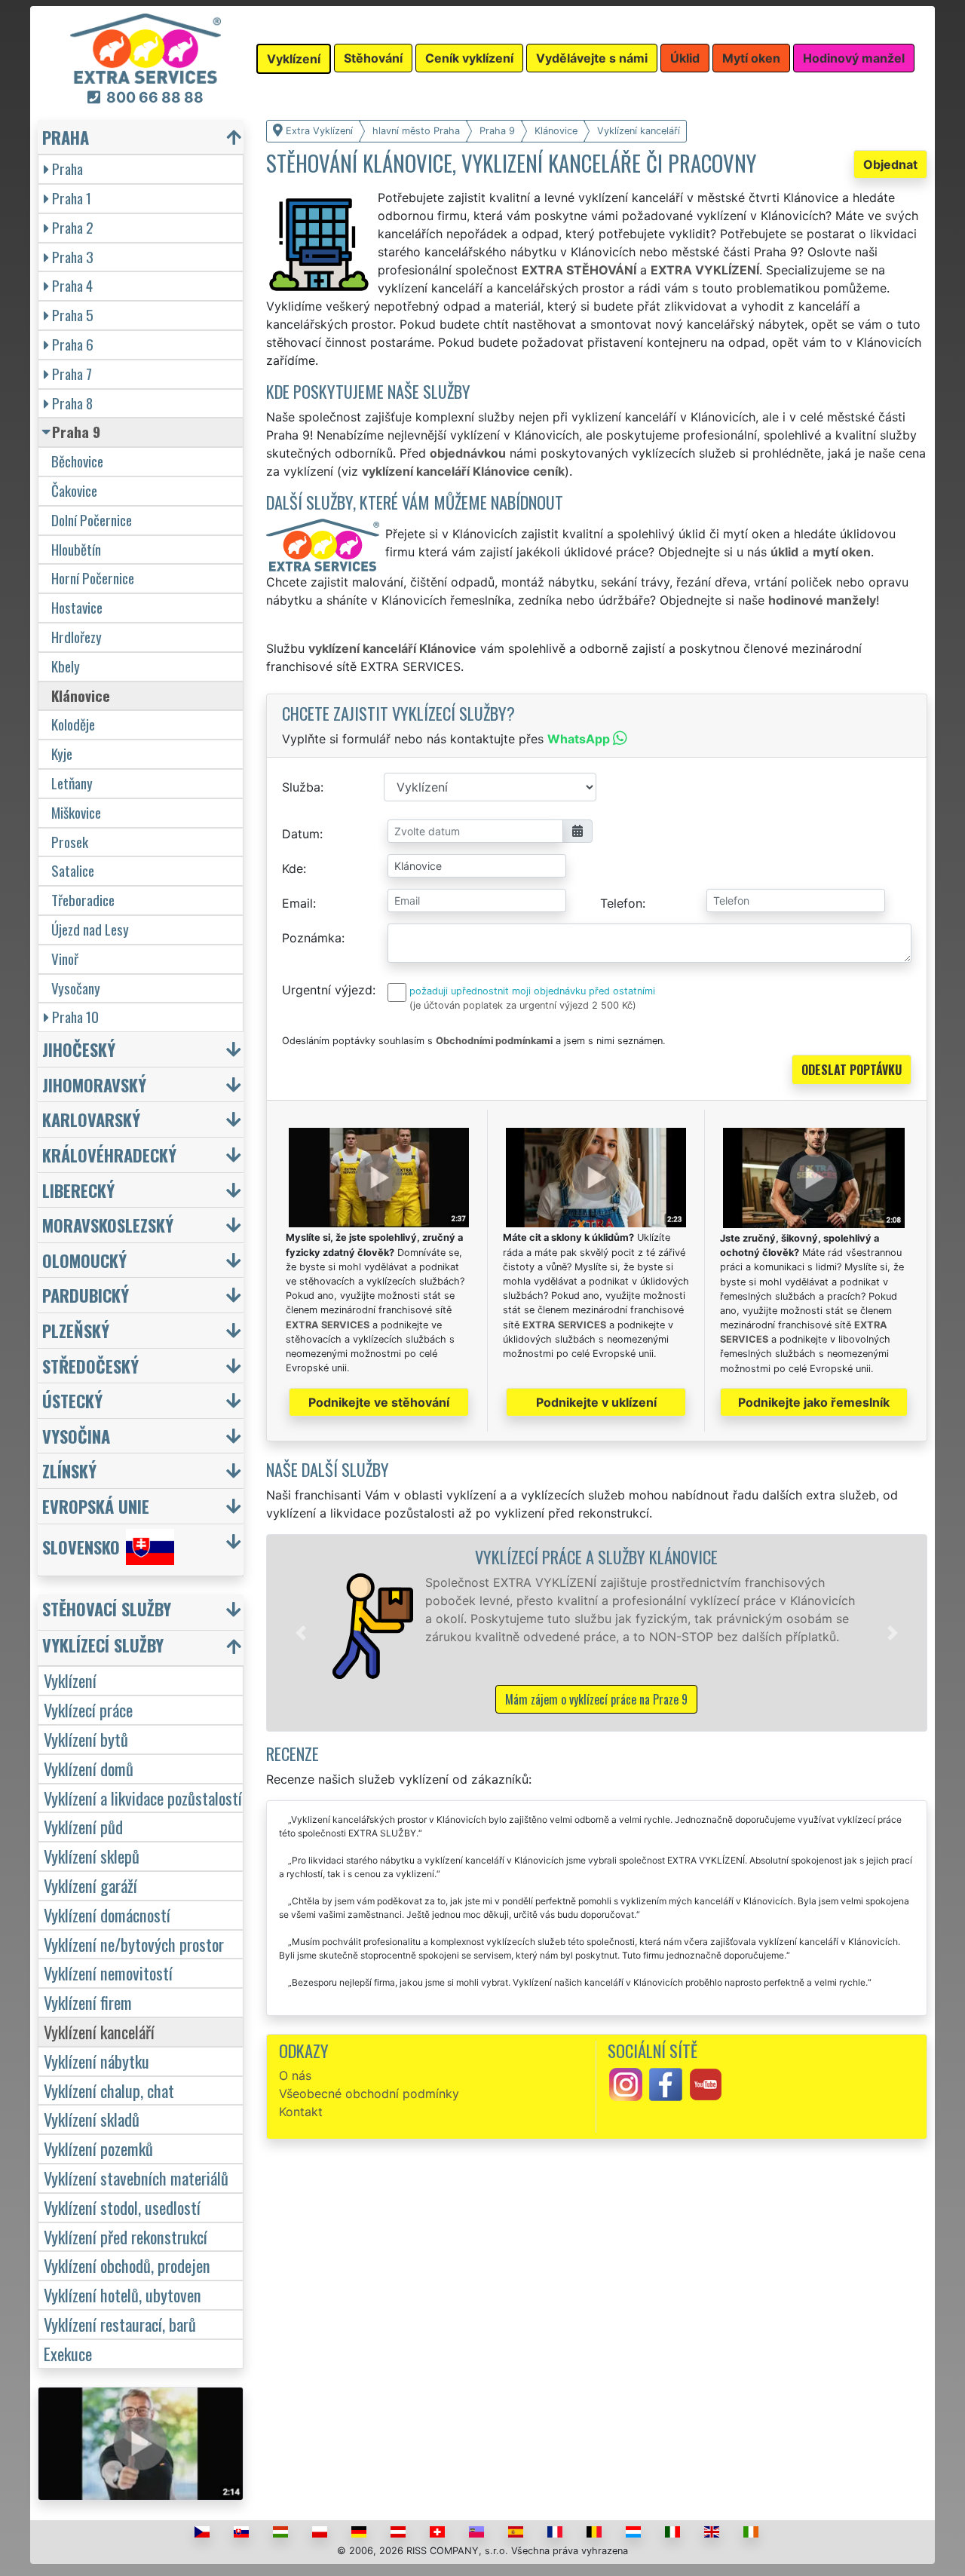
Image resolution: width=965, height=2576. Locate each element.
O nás (295, 2075)
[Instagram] (626, 2084)
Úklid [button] (685, 58)
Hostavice (77, 607)
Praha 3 (73, 257)
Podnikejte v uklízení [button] (596, 1402)
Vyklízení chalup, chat (109, 2090)
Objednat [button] (890, 164)
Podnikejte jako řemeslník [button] (814, 1402)
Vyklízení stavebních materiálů (136, 2178)
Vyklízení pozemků (98, 2148)
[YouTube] (706, 2084)
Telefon (621, 903)
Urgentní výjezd (327, 990)
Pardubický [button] (86, 1295)
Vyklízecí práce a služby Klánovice (596, 1556)
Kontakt (301, 2112)
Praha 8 (72, 403)
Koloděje (73, 724)
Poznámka (312, 938)
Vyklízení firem (88, 2002)
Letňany (72, 783)
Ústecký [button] (72, 1400)
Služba (301, 787)
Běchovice (77, 461)
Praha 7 (72, 374)
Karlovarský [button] (91, 1119)
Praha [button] (66, 137)
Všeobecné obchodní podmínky (369, 2094)
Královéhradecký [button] (109, 1155)
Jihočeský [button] (79, 1049)
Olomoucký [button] (84, 1260)
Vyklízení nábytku (96, 2061)
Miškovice (76, 812)
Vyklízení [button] (294, 59)
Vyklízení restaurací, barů (120, 2324)
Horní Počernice (93, 578)
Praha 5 (73, 315)
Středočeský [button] (90, 1366)
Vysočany (76, 988)
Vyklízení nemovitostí (108, 1973)
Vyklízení (70, 1680)
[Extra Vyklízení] (146, 47)
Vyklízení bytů (86, 1739)
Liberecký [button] (78, 1190)
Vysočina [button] (76, 1436)
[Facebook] (666, 2084)
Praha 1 (72, 198)
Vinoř (65, 959)
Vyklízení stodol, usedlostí (122, 2207)
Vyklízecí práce (88, 1709)
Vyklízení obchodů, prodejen (127, 2265)
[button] (301, 1633)
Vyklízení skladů (92, 2119)
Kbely (66, 666)
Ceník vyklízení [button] (469, 58)
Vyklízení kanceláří (99, 2031)
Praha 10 (75, 1017)
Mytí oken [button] (751, 58)
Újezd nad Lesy (90, 929)
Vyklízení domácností (107, 1914)
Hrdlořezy (77, 637)
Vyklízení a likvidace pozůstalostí (143, 1798)
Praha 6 (73, 344)
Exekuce (68, 2353)
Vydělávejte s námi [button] (592, 58)
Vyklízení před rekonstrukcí (126, 2236)
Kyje (62, 754)
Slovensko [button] (81, 1547)
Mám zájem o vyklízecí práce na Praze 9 (596, 1699)
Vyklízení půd (83, 1826)
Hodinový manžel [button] (854, 58)
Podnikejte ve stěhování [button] (379, 1402)
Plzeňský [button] (76, 1330)
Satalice (73, 870)
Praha (67, 168)
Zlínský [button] (69, 1470)
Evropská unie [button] (96, 1506)
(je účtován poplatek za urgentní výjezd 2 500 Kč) (523, 1005)
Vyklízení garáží (90, 1885)
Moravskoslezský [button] (108, 1225)
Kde (293, 868)
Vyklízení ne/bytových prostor (134, 1944)
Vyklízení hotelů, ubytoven (123, 2294)
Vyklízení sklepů (92, 1856)
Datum (301, 834)
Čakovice (74, 490)
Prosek (70, 842)
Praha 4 (72, 285)
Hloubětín (76, 549)
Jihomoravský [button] (94, 1084)
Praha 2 (73, 227)
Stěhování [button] (373, 58)
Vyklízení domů (89, 1768)
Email (297, 903)
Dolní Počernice (92, 520)
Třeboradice (83, 900)
